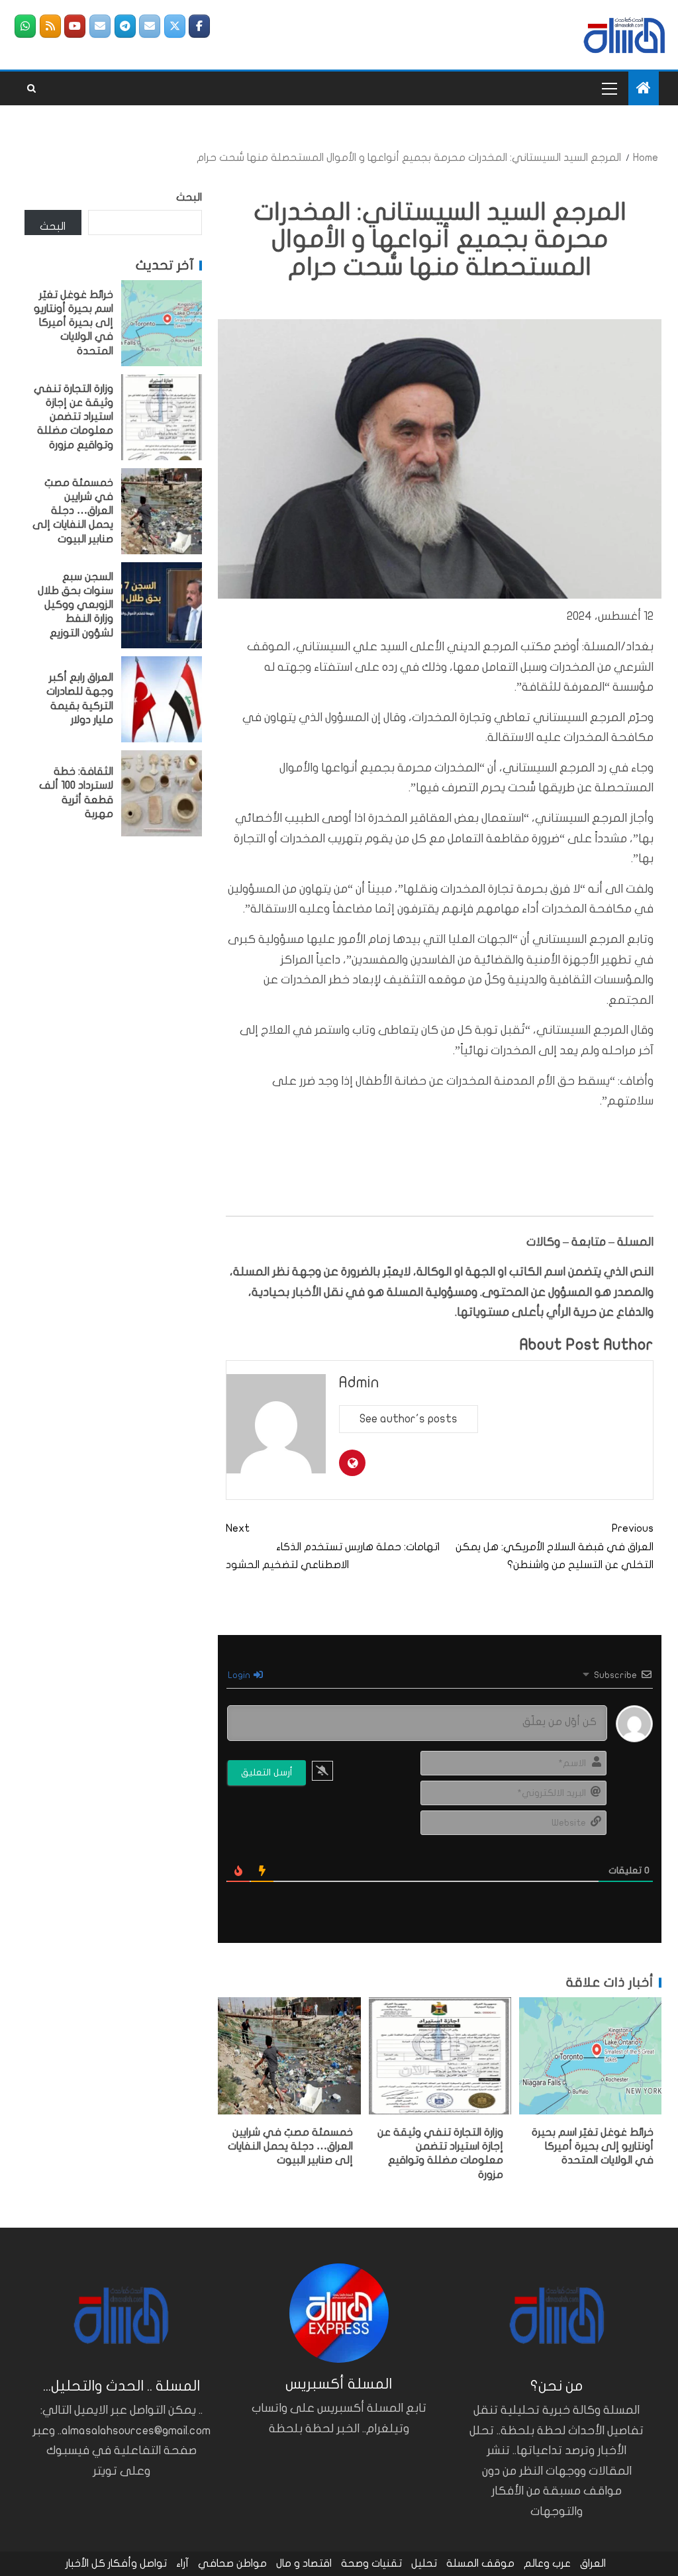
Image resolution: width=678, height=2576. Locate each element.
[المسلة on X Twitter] (175, 26)
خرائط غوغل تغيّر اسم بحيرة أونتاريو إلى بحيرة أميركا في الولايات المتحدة (593, 2147)
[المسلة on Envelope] (150, 26)
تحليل (424, 2563)
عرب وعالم (547, 2563)
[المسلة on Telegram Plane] (125, 26)
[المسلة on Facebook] (199, 26)
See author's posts (409, 1419)
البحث (189, 197)
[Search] (31, 89)
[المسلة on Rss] (50, 26)
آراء (182, 2563)
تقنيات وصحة (371, 2563)
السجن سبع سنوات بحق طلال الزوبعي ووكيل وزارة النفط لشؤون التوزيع (75, 605)
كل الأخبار (85, 2563)
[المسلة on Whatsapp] (25, 26)
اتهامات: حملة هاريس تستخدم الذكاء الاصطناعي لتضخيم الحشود (333, 1546)
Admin (359, 1382)
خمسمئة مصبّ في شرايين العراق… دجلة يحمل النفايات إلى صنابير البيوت (290, 2147)
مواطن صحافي (232, 2563)
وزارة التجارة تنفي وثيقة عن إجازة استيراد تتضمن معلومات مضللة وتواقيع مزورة (73, 417)
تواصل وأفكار (137, 2563)
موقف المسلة (480, 2563)
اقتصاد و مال (304, 2563)
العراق (593, 2563)
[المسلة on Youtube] (75, 26)
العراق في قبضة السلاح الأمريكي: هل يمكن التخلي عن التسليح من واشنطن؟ (555, 1546)
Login (240, 1675)
